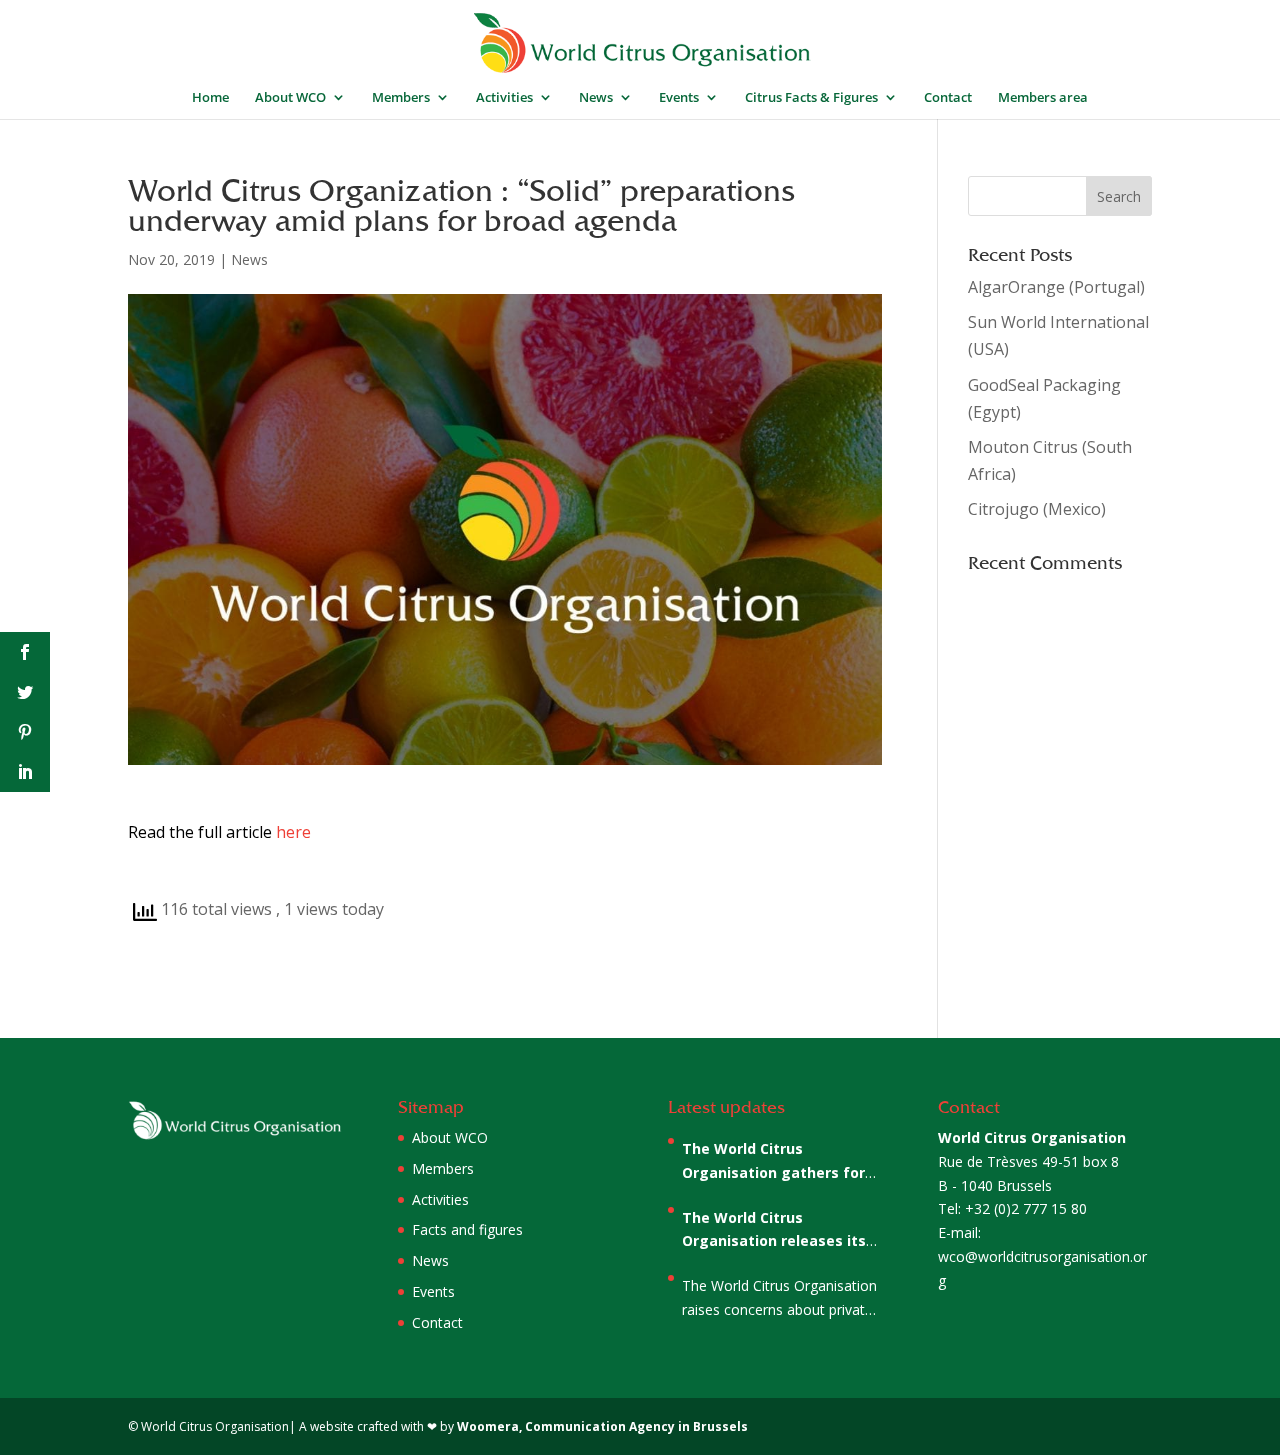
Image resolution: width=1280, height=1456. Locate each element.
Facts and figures (467, 1229)
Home (210, 98)
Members (401, 98)
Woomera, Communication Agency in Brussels (602, 1426)
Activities (504, 98)
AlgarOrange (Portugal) (1056, 287)
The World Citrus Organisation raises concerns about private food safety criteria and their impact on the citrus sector (779, 1299)
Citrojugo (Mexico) (1037, 509)
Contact (948, 98)
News (596, 98)
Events (679, 98)
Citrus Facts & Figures (811, 98)
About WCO (290, 98)
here (293, 832)
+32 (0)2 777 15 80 (1026, 1208)
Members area (1043, 98)
